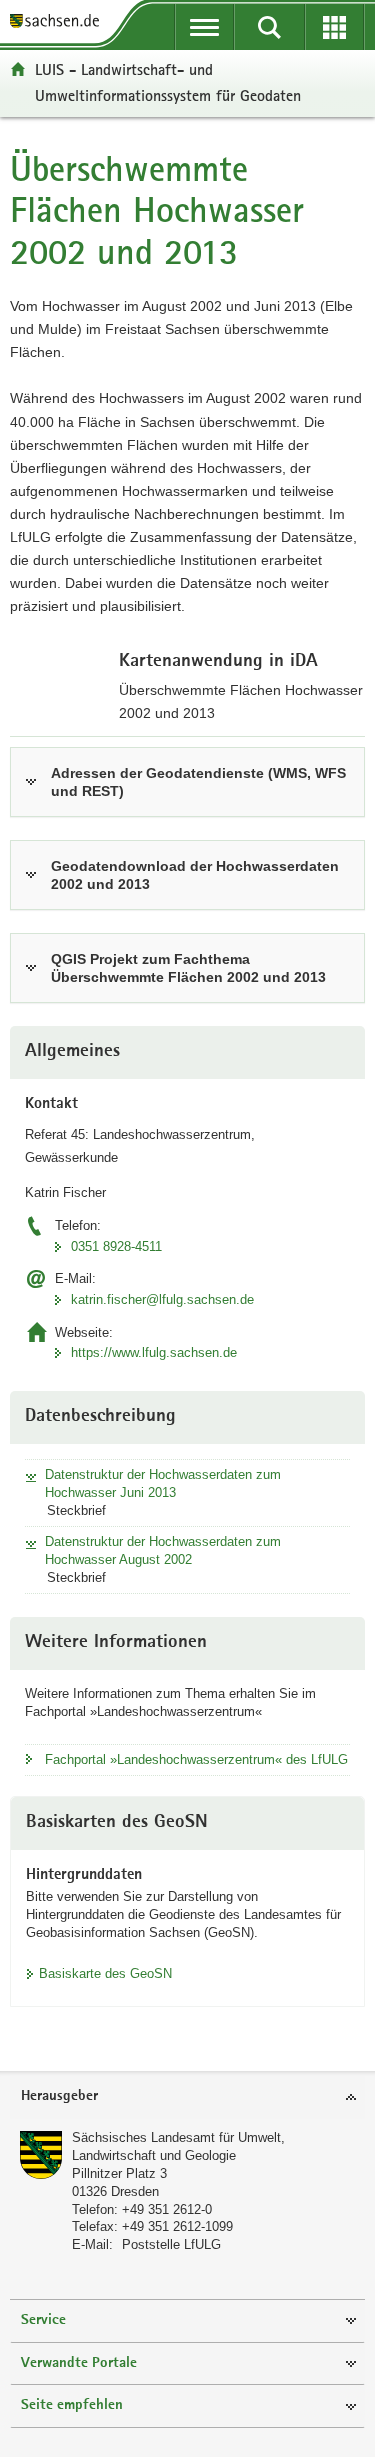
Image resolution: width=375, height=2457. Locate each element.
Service (43, 2320)
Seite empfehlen (72, 2405)
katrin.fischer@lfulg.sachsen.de (162, 1299)
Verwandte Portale (79, 2363)
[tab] (187, 2097)
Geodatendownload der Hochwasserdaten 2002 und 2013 (195, 875)
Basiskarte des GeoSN (105, 1973)
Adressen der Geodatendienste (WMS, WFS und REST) (198, 782)
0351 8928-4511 (116, 1246)
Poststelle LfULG (171, 2244)
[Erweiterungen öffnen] (334, 27)
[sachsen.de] (59, 22)
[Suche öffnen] (269, 27)
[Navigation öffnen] (204, 27)
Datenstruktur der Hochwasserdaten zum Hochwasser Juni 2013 (163, 1483)
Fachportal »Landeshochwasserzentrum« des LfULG (196, 1759)
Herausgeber (59, 2096)
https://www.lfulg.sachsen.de (154, 1352)
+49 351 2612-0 (167, 2209)
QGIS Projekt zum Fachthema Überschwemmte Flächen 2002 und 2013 (188, 968)
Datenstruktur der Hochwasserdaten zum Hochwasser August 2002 (163, 1550)
